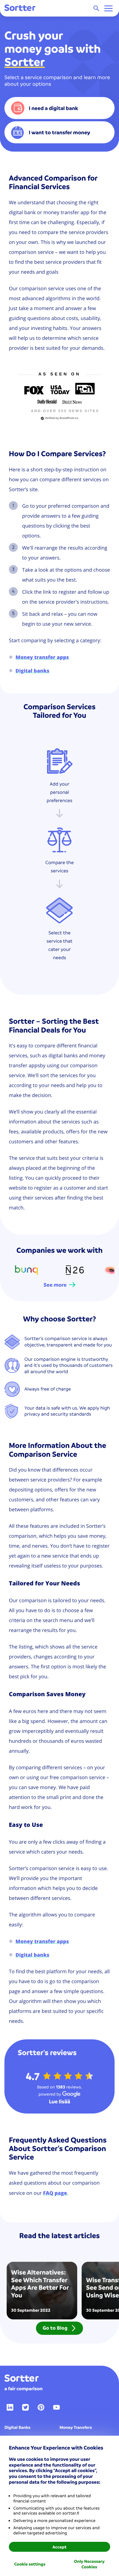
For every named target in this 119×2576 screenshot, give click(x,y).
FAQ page (55, 2193)
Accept (59, 2547)
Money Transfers (76, 2427)
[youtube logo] (56, 2407)
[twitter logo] (25, 2407)
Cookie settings (30, 2564)
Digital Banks (17, 2427)
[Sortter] (20, 8)
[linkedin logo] (10, 2407)
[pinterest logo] (41, 2407)
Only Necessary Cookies (89, 2564)
